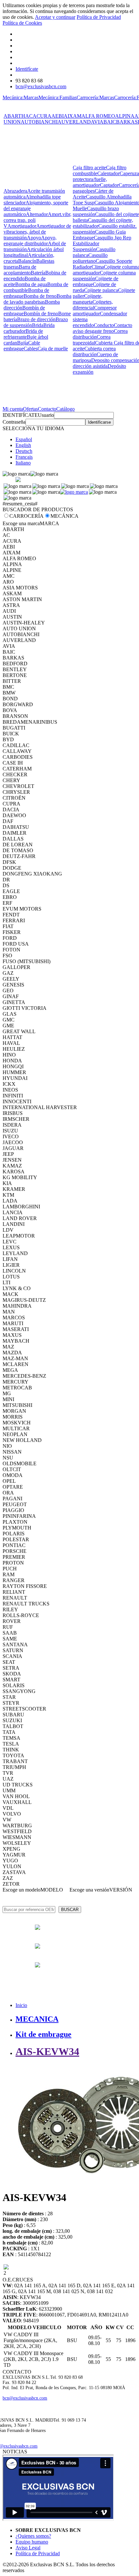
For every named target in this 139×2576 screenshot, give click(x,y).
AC (29, 116)
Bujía (23, 343)
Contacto (47, 409)
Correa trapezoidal (92, 340)
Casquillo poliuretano (90, 258)
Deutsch (24, 451)
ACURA (42, 116)
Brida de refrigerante (23, 334)
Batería (38, 273)
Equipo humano (32, 2542)
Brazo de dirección (36, 319)
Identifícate (27, 69)
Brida (38, 325)
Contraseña (14, 422)
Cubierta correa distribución (94, 351)
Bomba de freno (40, 296)
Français (24, 457)
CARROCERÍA (27, 516)
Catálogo (65, 409)
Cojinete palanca (101, 290)
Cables (31, 349)
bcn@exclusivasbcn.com (41, 86)
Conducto (104, 325)
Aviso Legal (28, 2548)
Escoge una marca (21, 523)
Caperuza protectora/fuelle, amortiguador (106, 179)
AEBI (58, 116)
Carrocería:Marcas (95, 97)
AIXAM (73, 116)
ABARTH (14, 116)
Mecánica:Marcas (21, 97)
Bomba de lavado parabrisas (37, 299)
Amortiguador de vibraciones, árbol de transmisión (37, 232)
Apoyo (34, 238)
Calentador (108, 173)
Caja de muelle (53, 349)
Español (24, 439)
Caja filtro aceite (89, 168)
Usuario (46, 415)
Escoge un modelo (21, 1890)
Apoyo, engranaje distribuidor (30, 241)
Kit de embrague (43, 2034)
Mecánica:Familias (58, 97)
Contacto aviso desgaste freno (102, 328)
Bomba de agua (31, 284)
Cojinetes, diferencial (93, 305)
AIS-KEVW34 (47, 2051)
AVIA (97, 122)
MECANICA (37, 2019)
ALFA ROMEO (98, 116)
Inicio (21, 2005)
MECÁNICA (64, 516)
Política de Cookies (22, 23)
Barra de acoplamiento (20, 270)
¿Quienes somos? (33, 2536)
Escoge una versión (89, 1890)
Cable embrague (22, 346)
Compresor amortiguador (95, 311)
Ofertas (30, 409)
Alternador (37, 214)
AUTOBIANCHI (39, 122)
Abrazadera (15, 191)
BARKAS (127, 122)
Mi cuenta (13, 409)
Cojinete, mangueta (88, 299)
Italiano (23, 463)
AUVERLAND (74, 122)
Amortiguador (22, 226)
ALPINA (125, 116)
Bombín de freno (41, 314)
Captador (109, 185)
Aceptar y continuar (55, 17)
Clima (98, 267)
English (23, 445)
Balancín (27, 261)
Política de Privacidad (99, 17)
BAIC (110, 122)
